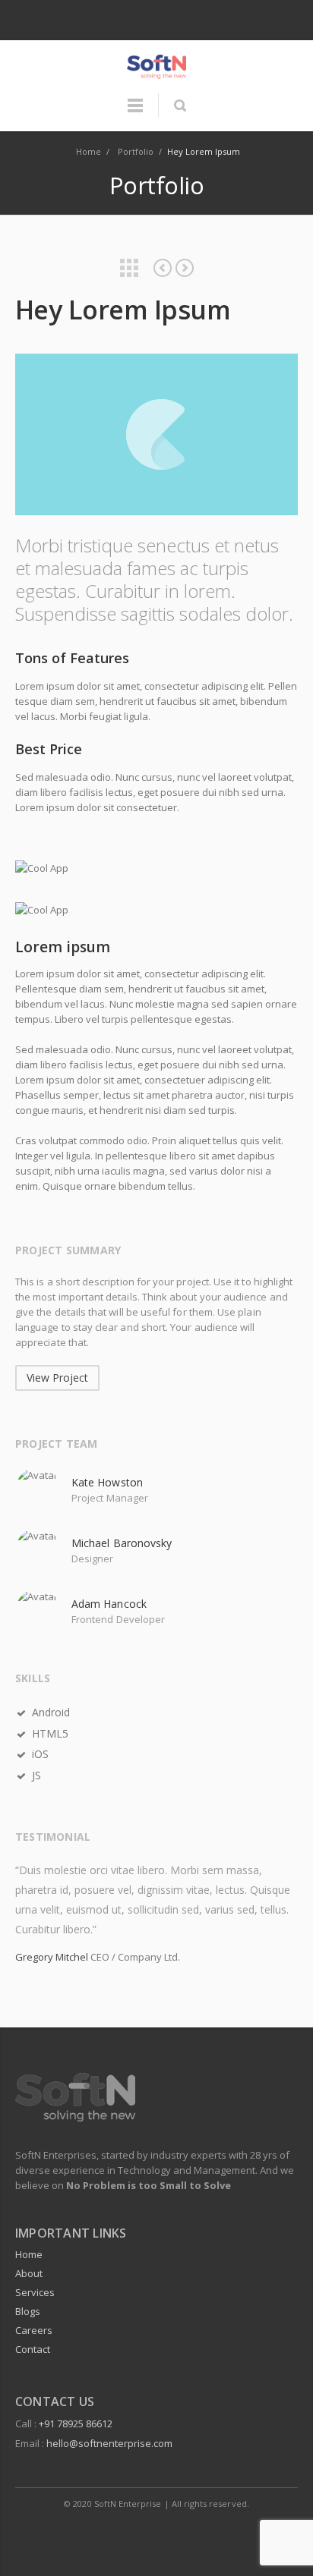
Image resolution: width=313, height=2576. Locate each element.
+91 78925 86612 (76, 2423)
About (29, 2273)
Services (35, 2292)
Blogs (28, 2311)
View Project (57, 1378)
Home (29, 2254)
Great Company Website (185, 268)
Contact (33, 2349)
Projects (129, 268)
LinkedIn (173, 21)
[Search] (180, 105)
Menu (135, 112)
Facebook (141, 21)
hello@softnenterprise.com (109, 2443)
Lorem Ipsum (163, 268)
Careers (34, 2330)
